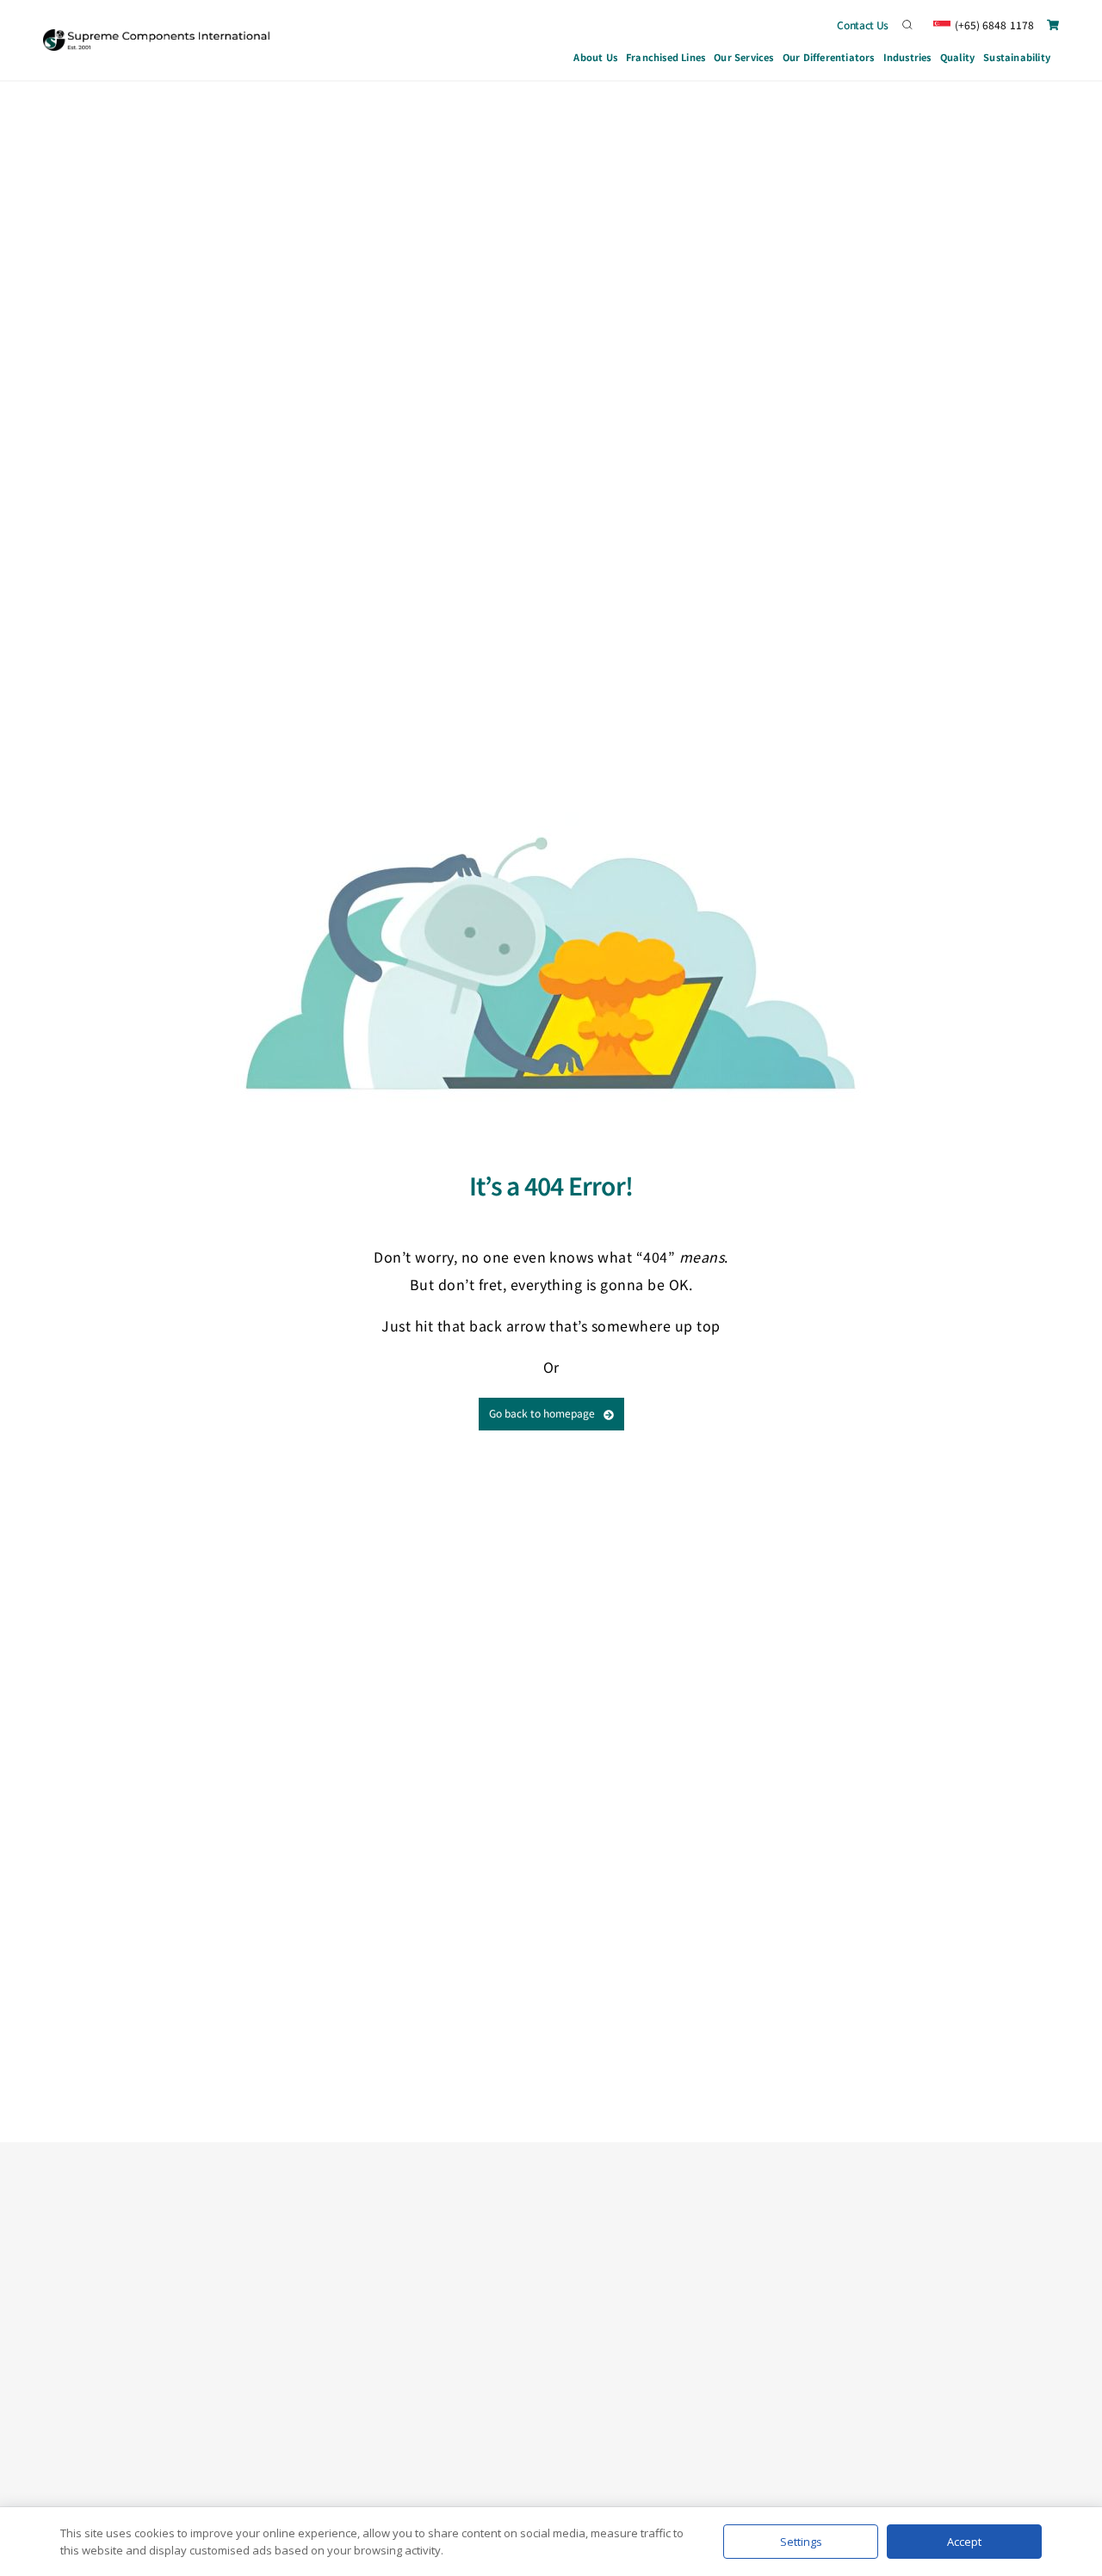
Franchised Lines (666, 57)
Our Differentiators (829, 57)
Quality (957, 57)
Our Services (743, 57)
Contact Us (863, 25)
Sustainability (1017, 57)
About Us (595, 57)
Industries (907, 57)
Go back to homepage (542, 1413)
